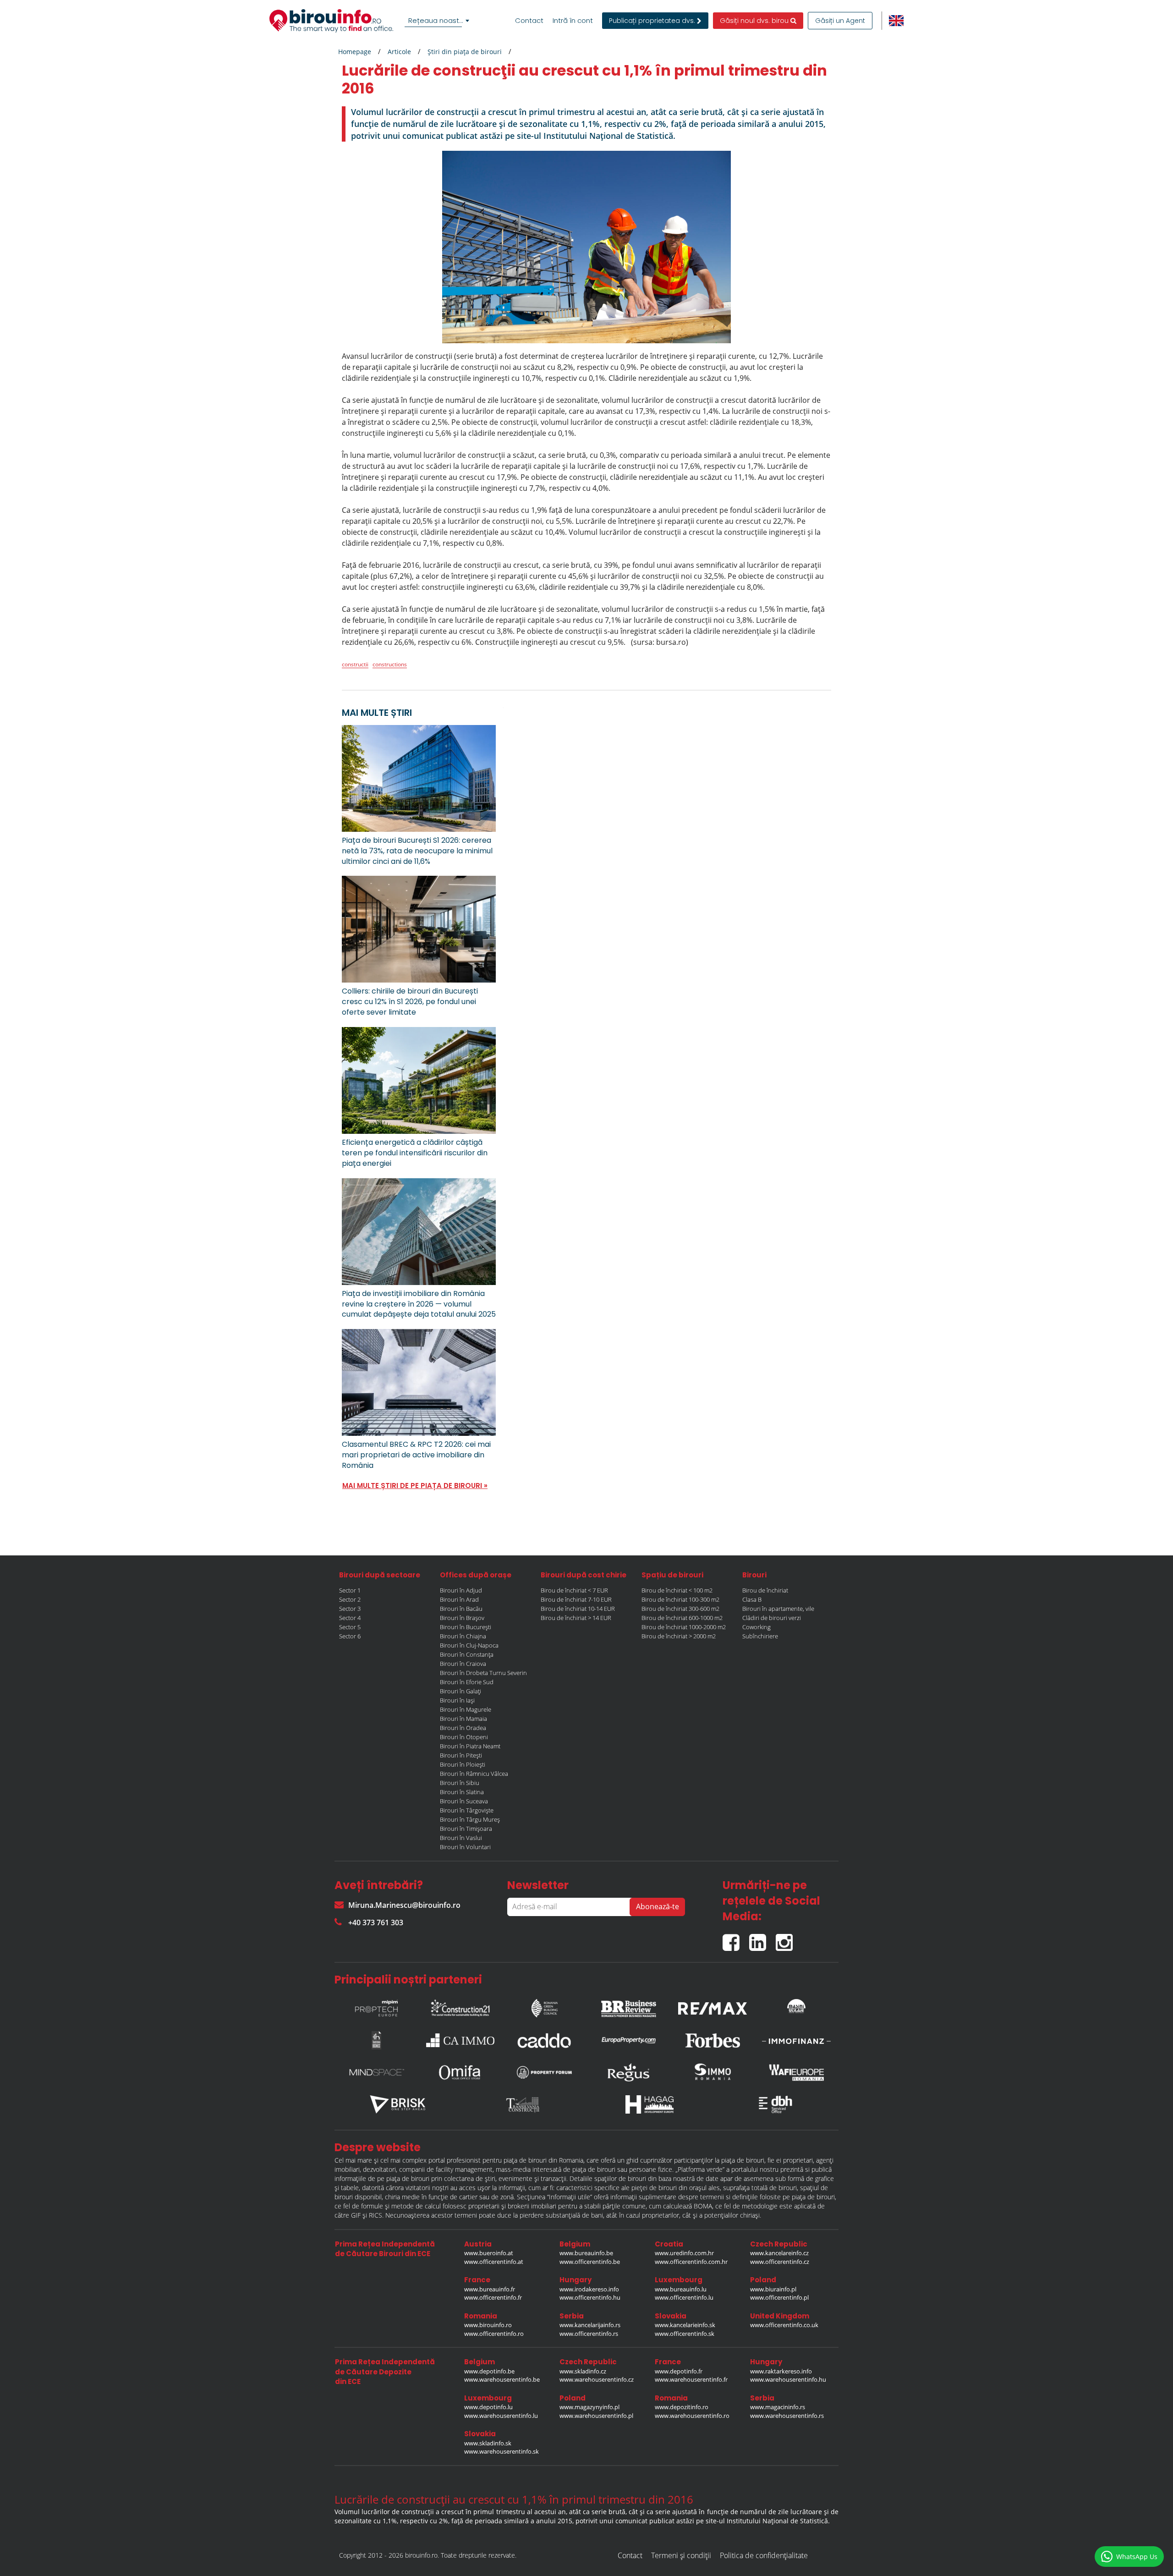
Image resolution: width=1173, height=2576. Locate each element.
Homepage (355, 52)
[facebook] (736, 1939)
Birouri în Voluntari (465, 1847)
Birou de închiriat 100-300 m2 (680, 1599)
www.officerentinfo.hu (590, 2297)
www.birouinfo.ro (488, 2325)
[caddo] (544, 2040)
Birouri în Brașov (462, 1618)
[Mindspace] (377, 2072)
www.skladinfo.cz (583, 2371)
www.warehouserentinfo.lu (501, 2416)
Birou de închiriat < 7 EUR (574, 1590)
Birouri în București (466, 1627)
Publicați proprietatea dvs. (653, 21)
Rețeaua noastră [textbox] (437, 20)
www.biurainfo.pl (773, 2289)
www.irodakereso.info (589, 2289)
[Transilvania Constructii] (524, 2104)
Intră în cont (573, 21)
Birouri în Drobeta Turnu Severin (483, 1673)
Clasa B (752, 1599)
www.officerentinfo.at (494, 2262)
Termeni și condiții (681, 2555)
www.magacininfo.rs (778, 2407)
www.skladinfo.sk (488, 2443)
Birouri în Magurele (466, 1709)
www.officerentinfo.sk (685, 2334)
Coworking (756, 1627)
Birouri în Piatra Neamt (470, 1746)
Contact (529, 21)
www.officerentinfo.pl (779, 2297)
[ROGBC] (544, 2006)
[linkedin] (762, 1939)
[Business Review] (629, 2006)
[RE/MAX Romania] (713, 2006)
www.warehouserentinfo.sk (502, 2451)
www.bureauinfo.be (586, 2253)
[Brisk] (398, 2104)
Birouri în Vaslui (461, 1838)
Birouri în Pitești (461, 1755)
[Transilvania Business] (377, 2040)
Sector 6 (350, 1636)
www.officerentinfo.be (590, 2262)
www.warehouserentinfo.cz (597, 2379)
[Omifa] (460, 2072)
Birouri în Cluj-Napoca (469, 1645)
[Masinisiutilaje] (796, 2006)
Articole (399, 52)
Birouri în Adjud (461, 1590)
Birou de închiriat (765, 1590)
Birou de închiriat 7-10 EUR (576, 1599)
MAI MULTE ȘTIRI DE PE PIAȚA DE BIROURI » (415, 1486)
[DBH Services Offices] (776, 2104)
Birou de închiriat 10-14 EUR (578, 1609)
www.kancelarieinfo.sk (685, 2325)
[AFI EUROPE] (796, 2072)
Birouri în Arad (459, 1599)
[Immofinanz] (796, 2040)
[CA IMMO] (460, 2040)
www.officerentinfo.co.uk (784, 2325)
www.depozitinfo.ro (682, 2407)
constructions (390, 664)
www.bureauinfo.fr (490, 2289)
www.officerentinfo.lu (684, 2297)
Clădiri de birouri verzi (772, 1618)
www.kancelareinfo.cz (779, 2253)
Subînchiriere (760, 1636)
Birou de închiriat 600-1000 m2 (682, 1618)
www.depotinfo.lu (488, 2407)
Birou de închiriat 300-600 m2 (680, 1609)
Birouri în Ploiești (463, 1764)
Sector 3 (350, 1609)
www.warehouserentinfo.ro (692, 2416)
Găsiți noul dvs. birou (755, 21)
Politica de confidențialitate (764, 2555)
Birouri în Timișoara (466, 1829)
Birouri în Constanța (467, 1654)
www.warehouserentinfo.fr (691, 2379)
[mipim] (377, 2006)
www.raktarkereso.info (781, 2371)
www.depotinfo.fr (679, 2371)
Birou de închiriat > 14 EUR (576, 1618)
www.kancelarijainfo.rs (590, 2325)
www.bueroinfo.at (489, 2253)
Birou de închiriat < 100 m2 (677, 1590)
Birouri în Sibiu (460, 1783)
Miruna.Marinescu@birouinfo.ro (404, 1905)
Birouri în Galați (460, 1691)
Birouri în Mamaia (463, 1719)
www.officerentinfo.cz (780, 2262)
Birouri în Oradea (463, 1728)
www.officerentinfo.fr (493, 2297)
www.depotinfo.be (489, 2371)
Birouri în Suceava (464, 1801)
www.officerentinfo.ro (494, 2334)
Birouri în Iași (457, 1700)
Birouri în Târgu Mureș (470, 1819)
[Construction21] (460, 2006)
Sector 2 (350, 1599)
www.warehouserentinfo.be (502, 2379)
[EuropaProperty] (629, 2040)
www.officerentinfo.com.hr (691, 2262)
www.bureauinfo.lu (681, 2289)
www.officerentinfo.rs (589, 2334)
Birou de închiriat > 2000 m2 (679, 1636)
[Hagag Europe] (650, 2104)
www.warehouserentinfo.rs (787, 2416)
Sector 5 (350, 1627)
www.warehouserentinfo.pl (596, 2416)
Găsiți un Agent (840, 21)
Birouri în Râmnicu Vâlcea (474, 1774)
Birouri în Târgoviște (467, 1810)
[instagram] (787, 1939)
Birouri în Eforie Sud (467, 1682)
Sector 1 (350, 1590)
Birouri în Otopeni (464, 1737)
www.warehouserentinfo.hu (788, 2379)
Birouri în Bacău (461, 1609)
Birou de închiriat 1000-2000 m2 (684, 1627)
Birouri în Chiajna (463, 1636)
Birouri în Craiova (463, 1664)
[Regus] (629, 2072)
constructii (355, 664)
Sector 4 (350, 1618)
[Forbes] (713, 2040)
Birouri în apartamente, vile (778, 1609)
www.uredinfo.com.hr (684, 2253)
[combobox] (439, 21)
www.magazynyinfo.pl (589, 2407)
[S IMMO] (713, 2072)
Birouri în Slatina (462, 1792)
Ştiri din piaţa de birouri (465, 52)
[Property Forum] (544, 2072)
